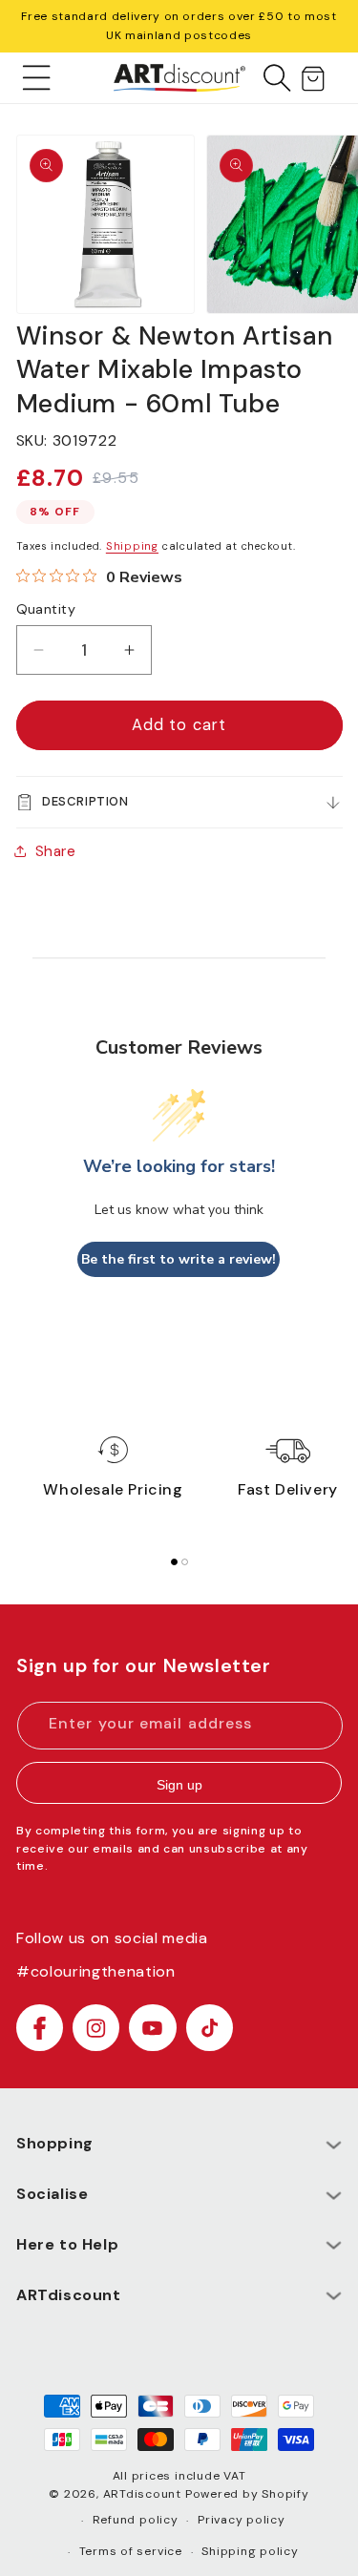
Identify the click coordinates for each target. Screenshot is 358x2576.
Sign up (179, 1785)
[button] (37, 77)
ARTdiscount (144, 2494)
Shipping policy (250, 2551)
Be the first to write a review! (179, 1259)
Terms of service (131, 2551)
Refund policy (136, 2520)
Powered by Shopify (247, 2494)
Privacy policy (242, 2520)
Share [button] (56, 851)
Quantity (46, 609)
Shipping (132, 546)
